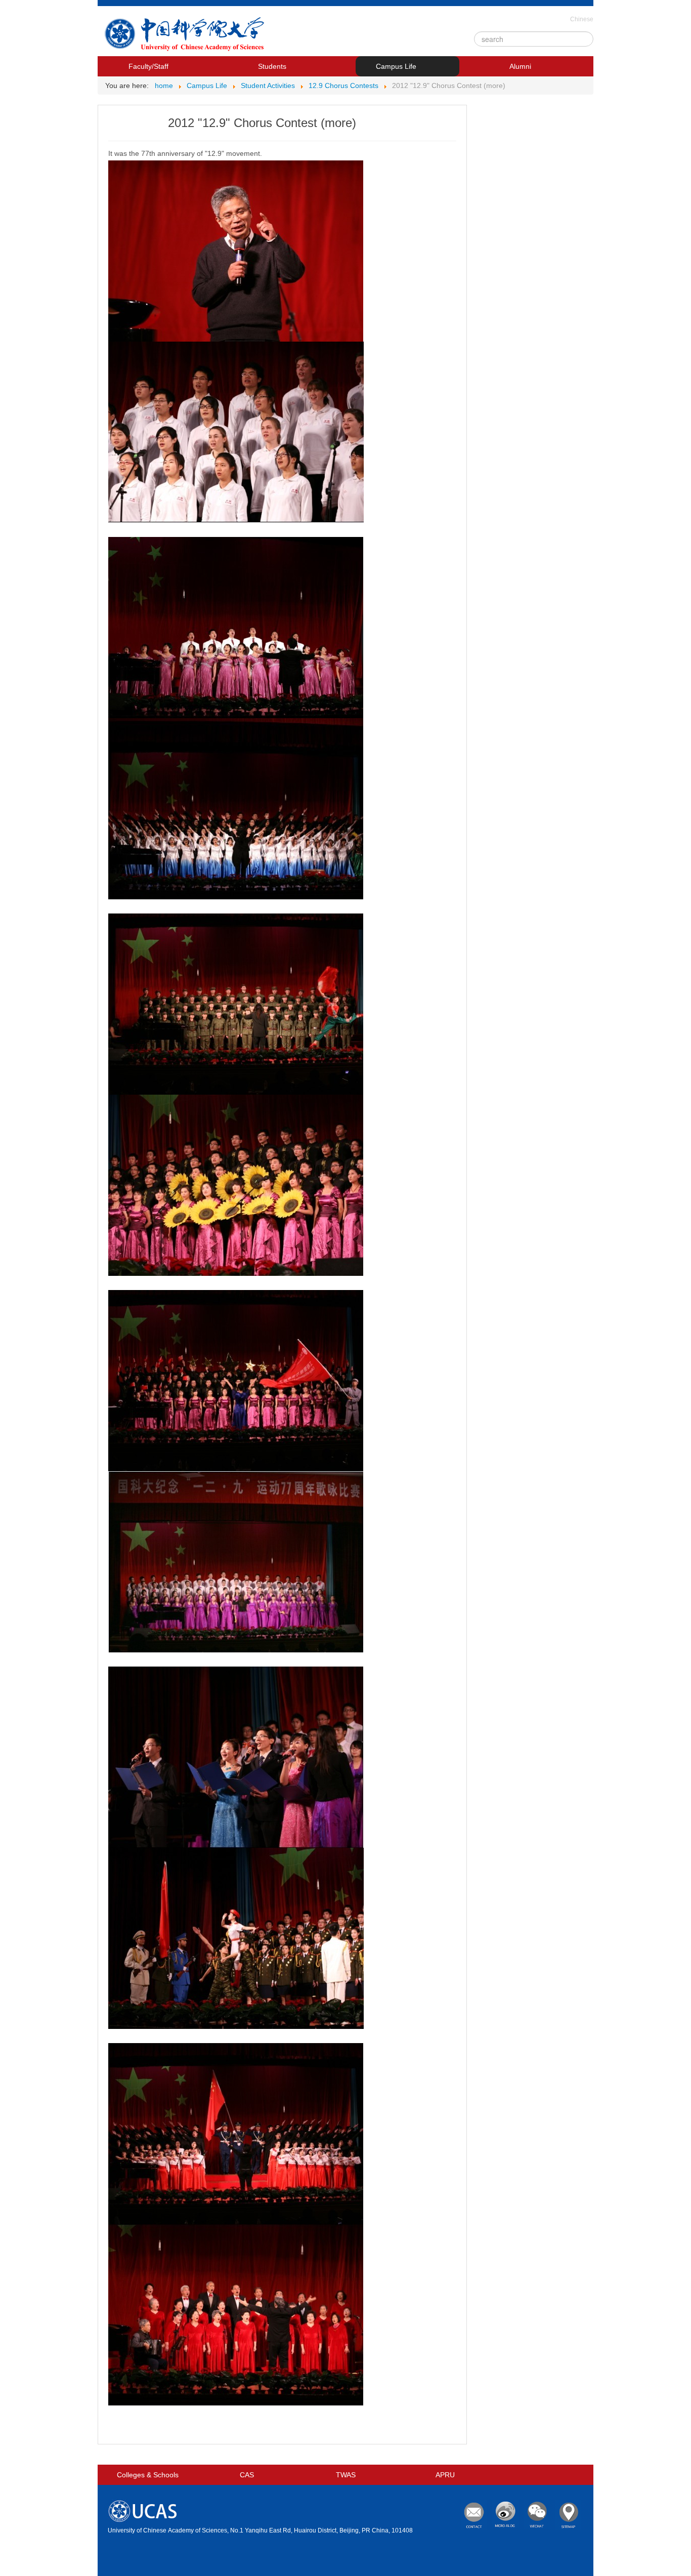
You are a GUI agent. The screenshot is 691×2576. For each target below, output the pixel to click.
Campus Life (396, 66)
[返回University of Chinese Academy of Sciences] (186, 36)
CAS (247, 2475)
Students (272, 66)
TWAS (346, 2475)
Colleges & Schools (148, 2475)
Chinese (582, 19)
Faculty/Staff (148, 66)
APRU (445, 2475)
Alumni (520, 66)
